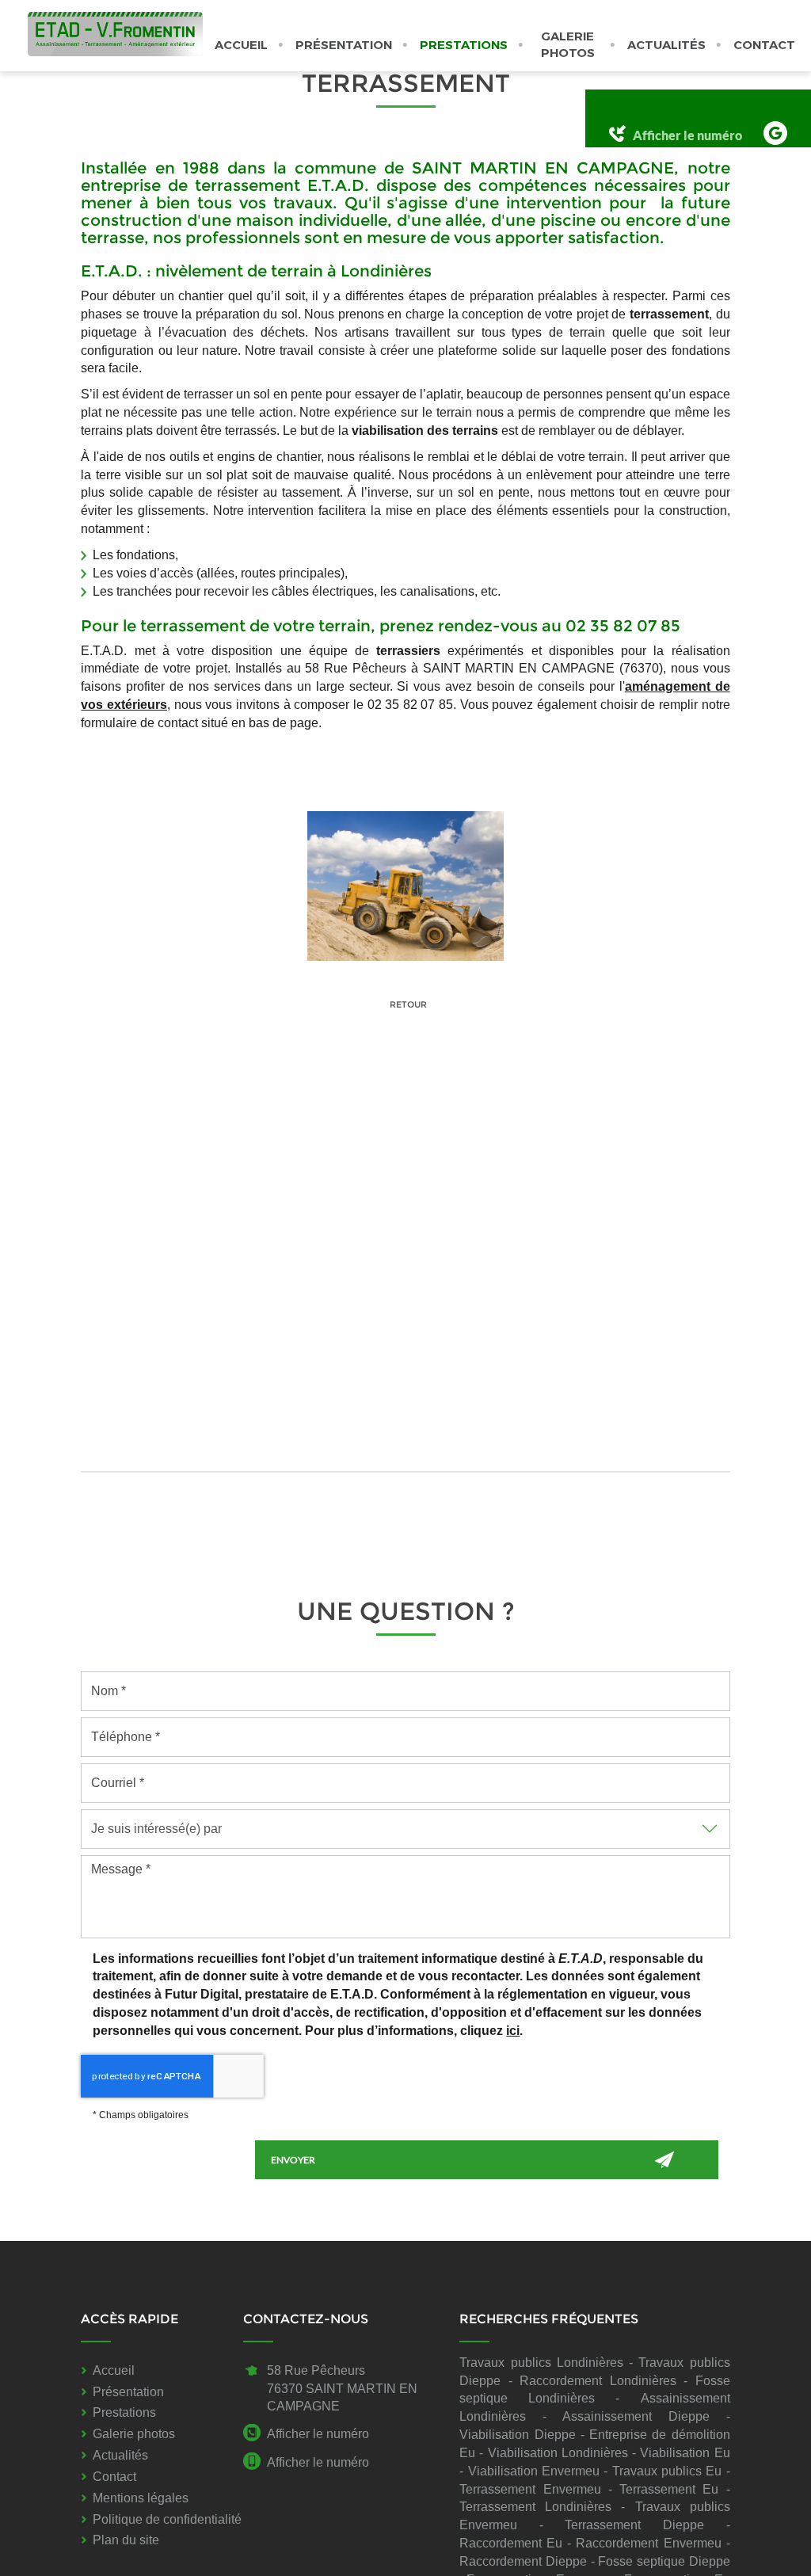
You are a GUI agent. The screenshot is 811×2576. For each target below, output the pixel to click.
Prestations (464, 45)
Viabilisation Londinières (558, 2453)
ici (513, 2031)
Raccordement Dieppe (523, 2561)
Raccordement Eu (511, 2543)
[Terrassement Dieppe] (406, 886)
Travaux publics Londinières (541, 2363)
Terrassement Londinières (535, 2507)
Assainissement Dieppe (636, 2416)
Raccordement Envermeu (648, 2543)
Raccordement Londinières (598, 2381)
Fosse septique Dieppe (664, 2561)
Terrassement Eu (669, 2489)
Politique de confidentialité (167, 2519)
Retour (407, 1004)
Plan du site (126, 2540)
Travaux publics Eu (667, 2471)
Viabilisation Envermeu (534, 2471)
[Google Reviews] (775, 133)
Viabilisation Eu (685, 2453)
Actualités (666, 45)
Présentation (344, 45)
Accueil (241, 45)
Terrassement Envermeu (530, 2489)
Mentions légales (141, 2498)
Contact (764, 45)
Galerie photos (568, 44)
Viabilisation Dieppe (517, 2435)
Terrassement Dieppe (634, 2525)
